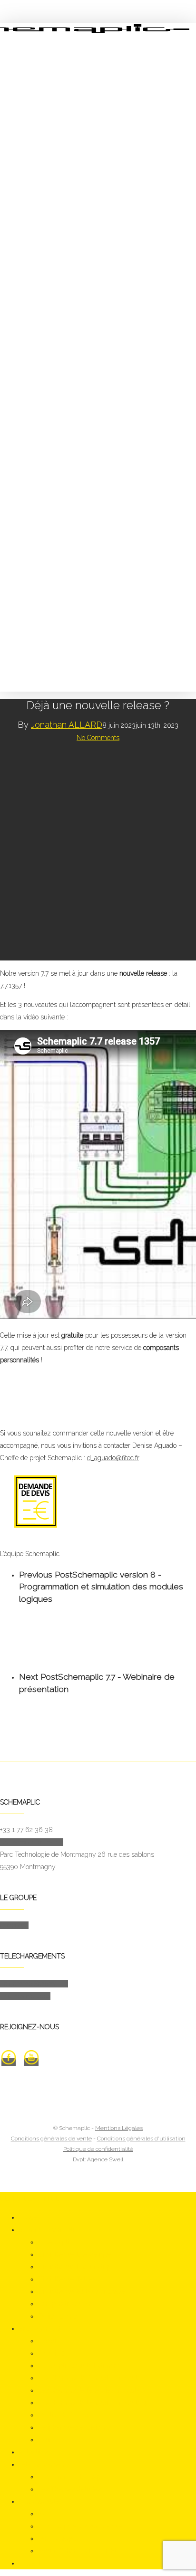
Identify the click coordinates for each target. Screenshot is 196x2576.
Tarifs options (58, 2316)
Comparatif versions (67, 2304)
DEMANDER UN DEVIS (35, 2198)
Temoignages (58, 2538)
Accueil (30, 2217)
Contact (30, 2563)
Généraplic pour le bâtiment (79, 2366)
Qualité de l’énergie (66, 2415)
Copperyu (14, 1925)
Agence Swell (105, 2159)
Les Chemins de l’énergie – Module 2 (92, 2378)
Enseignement (40, 2329)
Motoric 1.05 (56, 2341)
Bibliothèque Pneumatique (77, 2267)
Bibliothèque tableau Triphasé (82, 2291)
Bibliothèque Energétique (75, 2254)
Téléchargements (44, 2464)
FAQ (44, 2514)
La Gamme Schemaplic (73, 2477)
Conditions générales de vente (51, 2139)
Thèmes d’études (25, 1996)
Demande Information (32, 1842)
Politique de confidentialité (98, 2149)
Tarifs (46, 2440)
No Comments (98, 738)
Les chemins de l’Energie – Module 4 (92, 2403)
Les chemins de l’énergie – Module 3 (92, 2390)
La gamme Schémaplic (34, 1984)
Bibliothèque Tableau (69, 2279)
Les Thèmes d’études (69, 2489)
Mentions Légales (119, 2128)
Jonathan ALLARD (67, 725)
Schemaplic (55, 2242)
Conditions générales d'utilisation (141, 2139)
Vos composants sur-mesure (80, 2526)
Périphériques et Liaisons (74, 2427)
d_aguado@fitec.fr (113, 1458)
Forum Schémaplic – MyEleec (82, 2551)
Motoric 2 (51, 2353)
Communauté (39, 2501)
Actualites (33, 2452)
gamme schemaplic (48, 2230)
